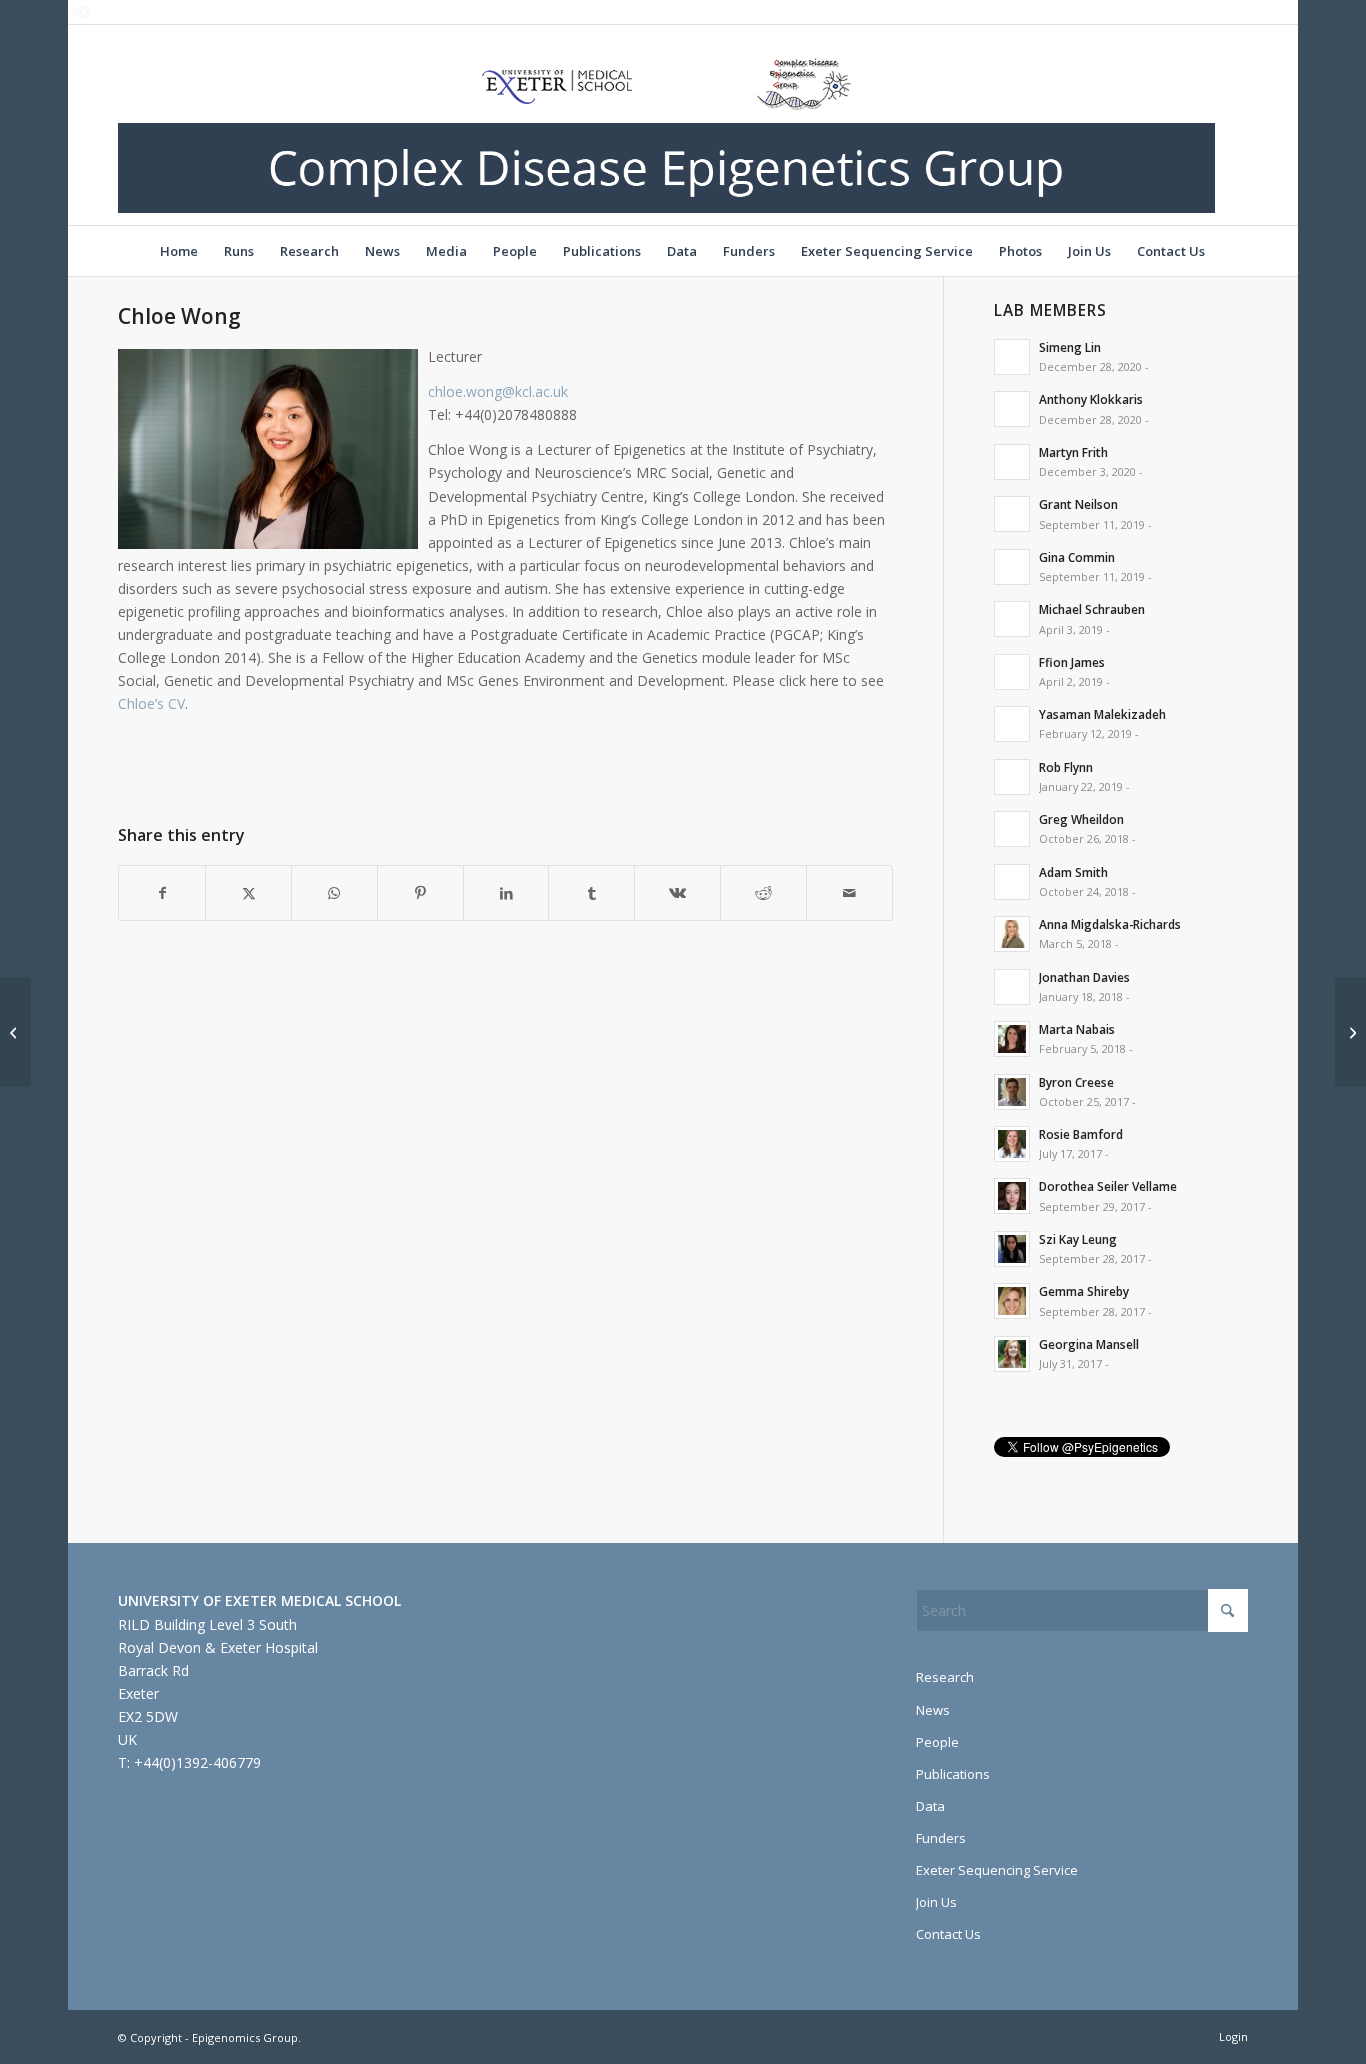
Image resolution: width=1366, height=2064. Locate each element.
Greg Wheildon (1081, 819)
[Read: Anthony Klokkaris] (1012, 409)
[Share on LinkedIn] (506, 893)
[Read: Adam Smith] (1012, 882)
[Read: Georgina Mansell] (1012, 1354)
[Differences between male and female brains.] (15, 1032)
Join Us (936, 1902)
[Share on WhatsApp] (334, 893)
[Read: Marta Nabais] (1012, 1039)
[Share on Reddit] (763, 893)
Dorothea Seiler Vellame (1108, 1186)
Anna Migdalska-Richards (1110, 924)
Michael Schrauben (1092, 609)
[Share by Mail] (849, 893)
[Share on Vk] (677, 893)
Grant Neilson (1078, 504)
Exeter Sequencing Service (997, 1870)
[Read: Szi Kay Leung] (1012, 1249)
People (937, 1742)
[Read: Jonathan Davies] (1012, 987)
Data (930, 1806)
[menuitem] (179, 251)
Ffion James (1072, 662)
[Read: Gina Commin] (1012, 567)
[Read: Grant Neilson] (1012, 514)
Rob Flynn (1066, 767)
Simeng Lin (1070, 347)
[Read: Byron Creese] (1012, 1092)
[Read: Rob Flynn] (1012, 777)
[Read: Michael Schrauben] (1012, 619)
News (933, 1710)
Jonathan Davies (1084, 977)
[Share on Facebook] (162, 893)
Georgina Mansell (1089, 1344)
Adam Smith (1073, 872)
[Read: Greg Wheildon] (1012, 829)
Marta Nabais (1077, 1029)
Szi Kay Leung (1078, 1239)
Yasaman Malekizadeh (1102, 714)
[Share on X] (248, 893)
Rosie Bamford (1081, 1134)
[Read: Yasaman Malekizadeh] (1012, 724)
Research (945, 1677)
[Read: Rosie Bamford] (1012, 1144)
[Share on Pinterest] (420, 893)
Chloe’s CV (151, 703)
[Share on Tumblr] (591, 893)
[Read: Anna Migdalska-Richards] (1012, 934)
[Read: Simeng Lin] (1012, 357)
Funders (941, 1838)
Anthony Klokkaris (1091, 399)
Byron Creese (1076, 1082)
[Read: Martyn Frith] (1012, 462)
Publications (953, 1774)
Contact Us (948, 1934)
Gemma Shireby (1084, 1291)
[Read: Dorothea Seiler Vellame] (1012, 1196)
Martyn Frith (1073, 452)
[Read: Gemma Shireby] (1012, 1301)
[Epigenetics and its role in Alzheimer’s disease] (1350, 1032)
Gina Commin (1077, 557)
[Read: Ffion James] (1012, 672)
